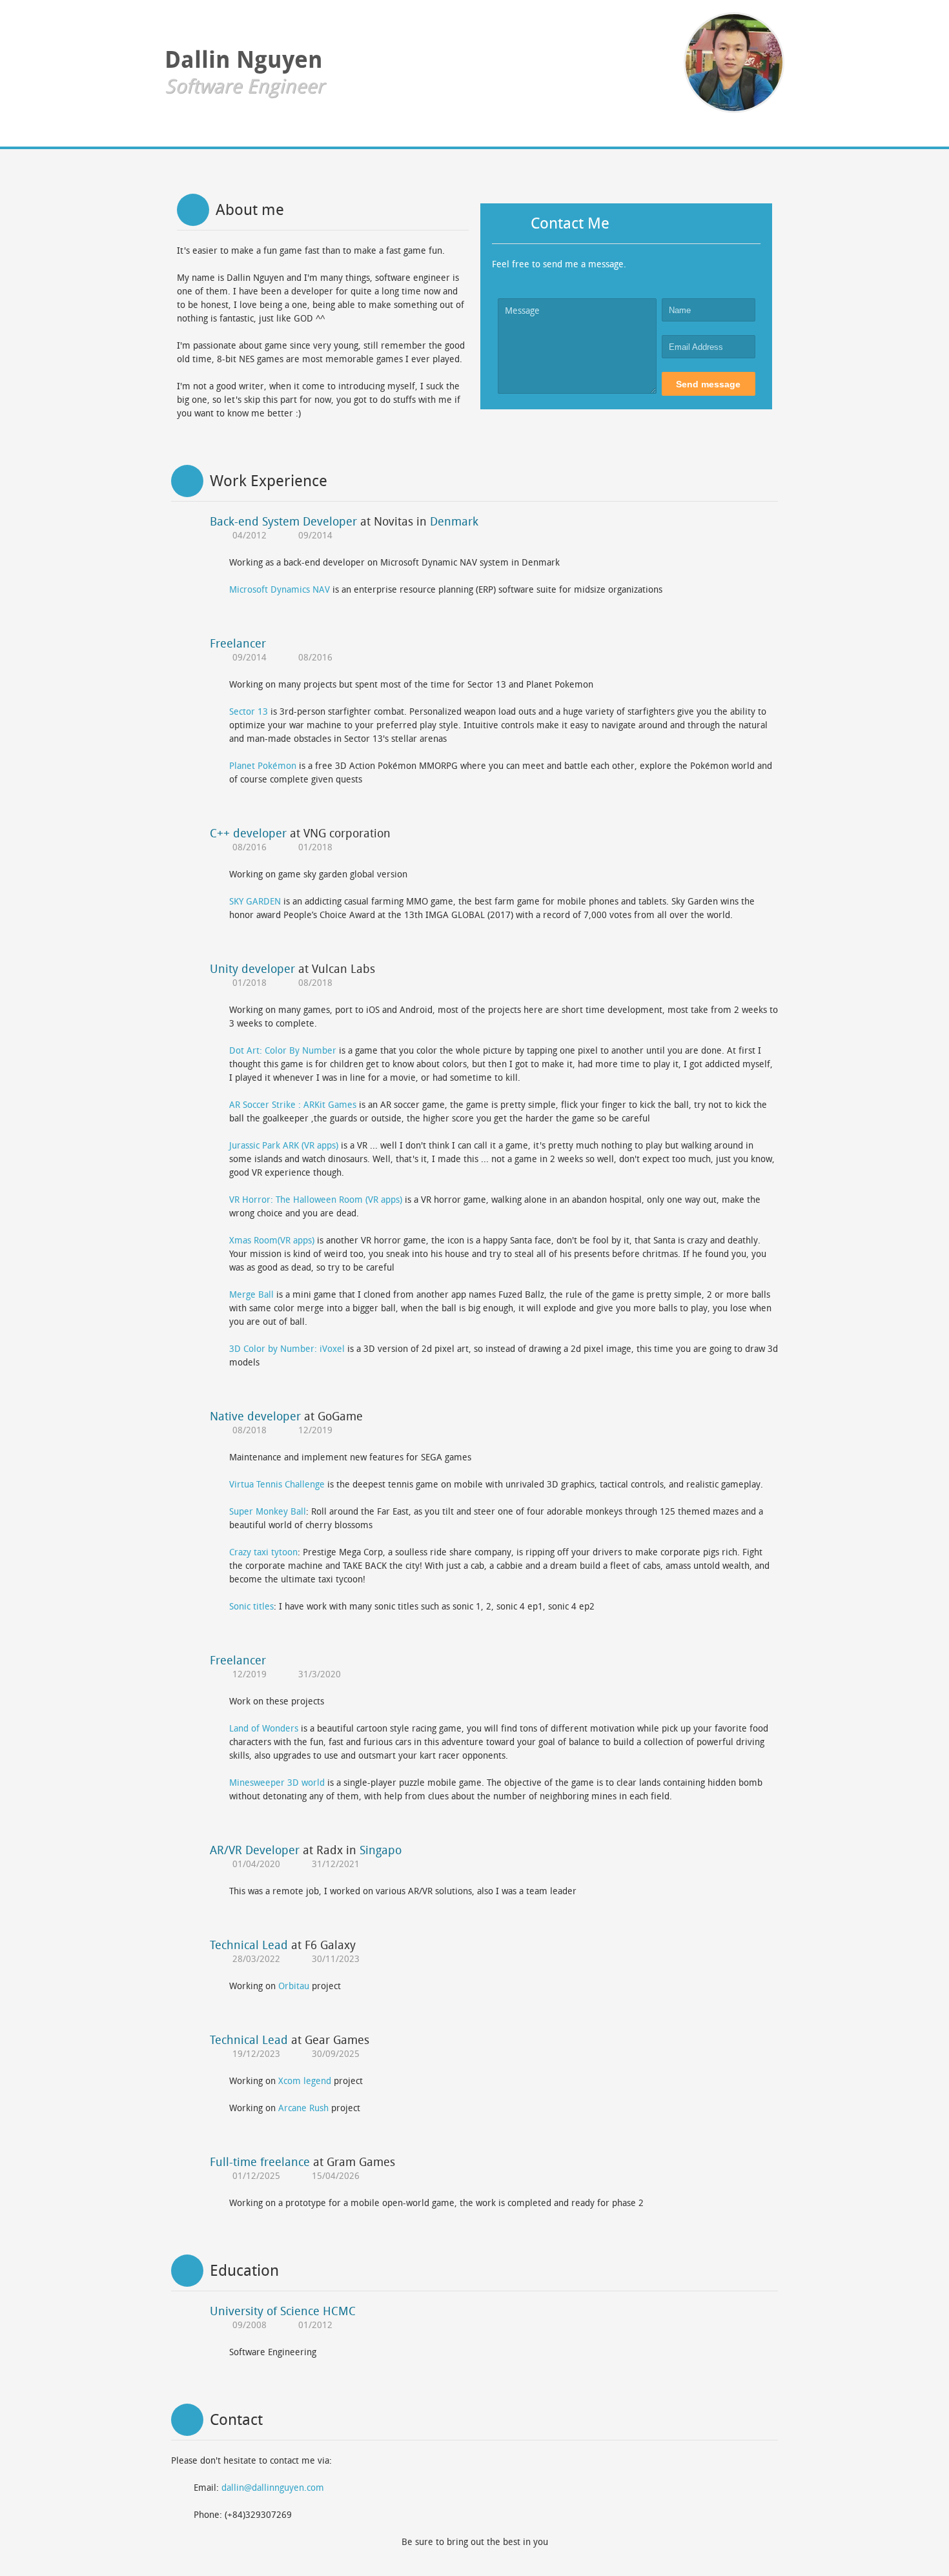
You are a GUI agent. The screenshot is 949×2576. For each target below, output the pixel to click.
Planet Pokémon (263, 766)
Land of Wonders (264, 1729)
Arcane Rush (305, 2108)
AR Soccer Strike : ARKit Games (293, 1105)
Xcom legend (306, 2081)
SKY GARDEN (255, 902)
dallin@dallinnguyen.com (273, 2488)
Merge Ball (251, 1295)
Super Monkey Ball (268, 1512)
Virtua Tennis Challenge (277, 1485)
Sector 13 (249, 712)
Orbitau (295, 1986)
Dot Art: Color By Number (283, 1051)
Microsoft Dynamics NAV (280, 590)
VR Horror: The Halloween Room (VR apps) (316, 1200)
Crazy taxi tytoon (263, 1552)
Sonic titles (251, 1607)
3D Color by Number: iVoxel (287, 1349)
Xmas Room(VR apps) (272, 1241)
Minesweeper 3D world (277, 1783)
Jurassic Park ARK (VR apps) (284, 1146)
